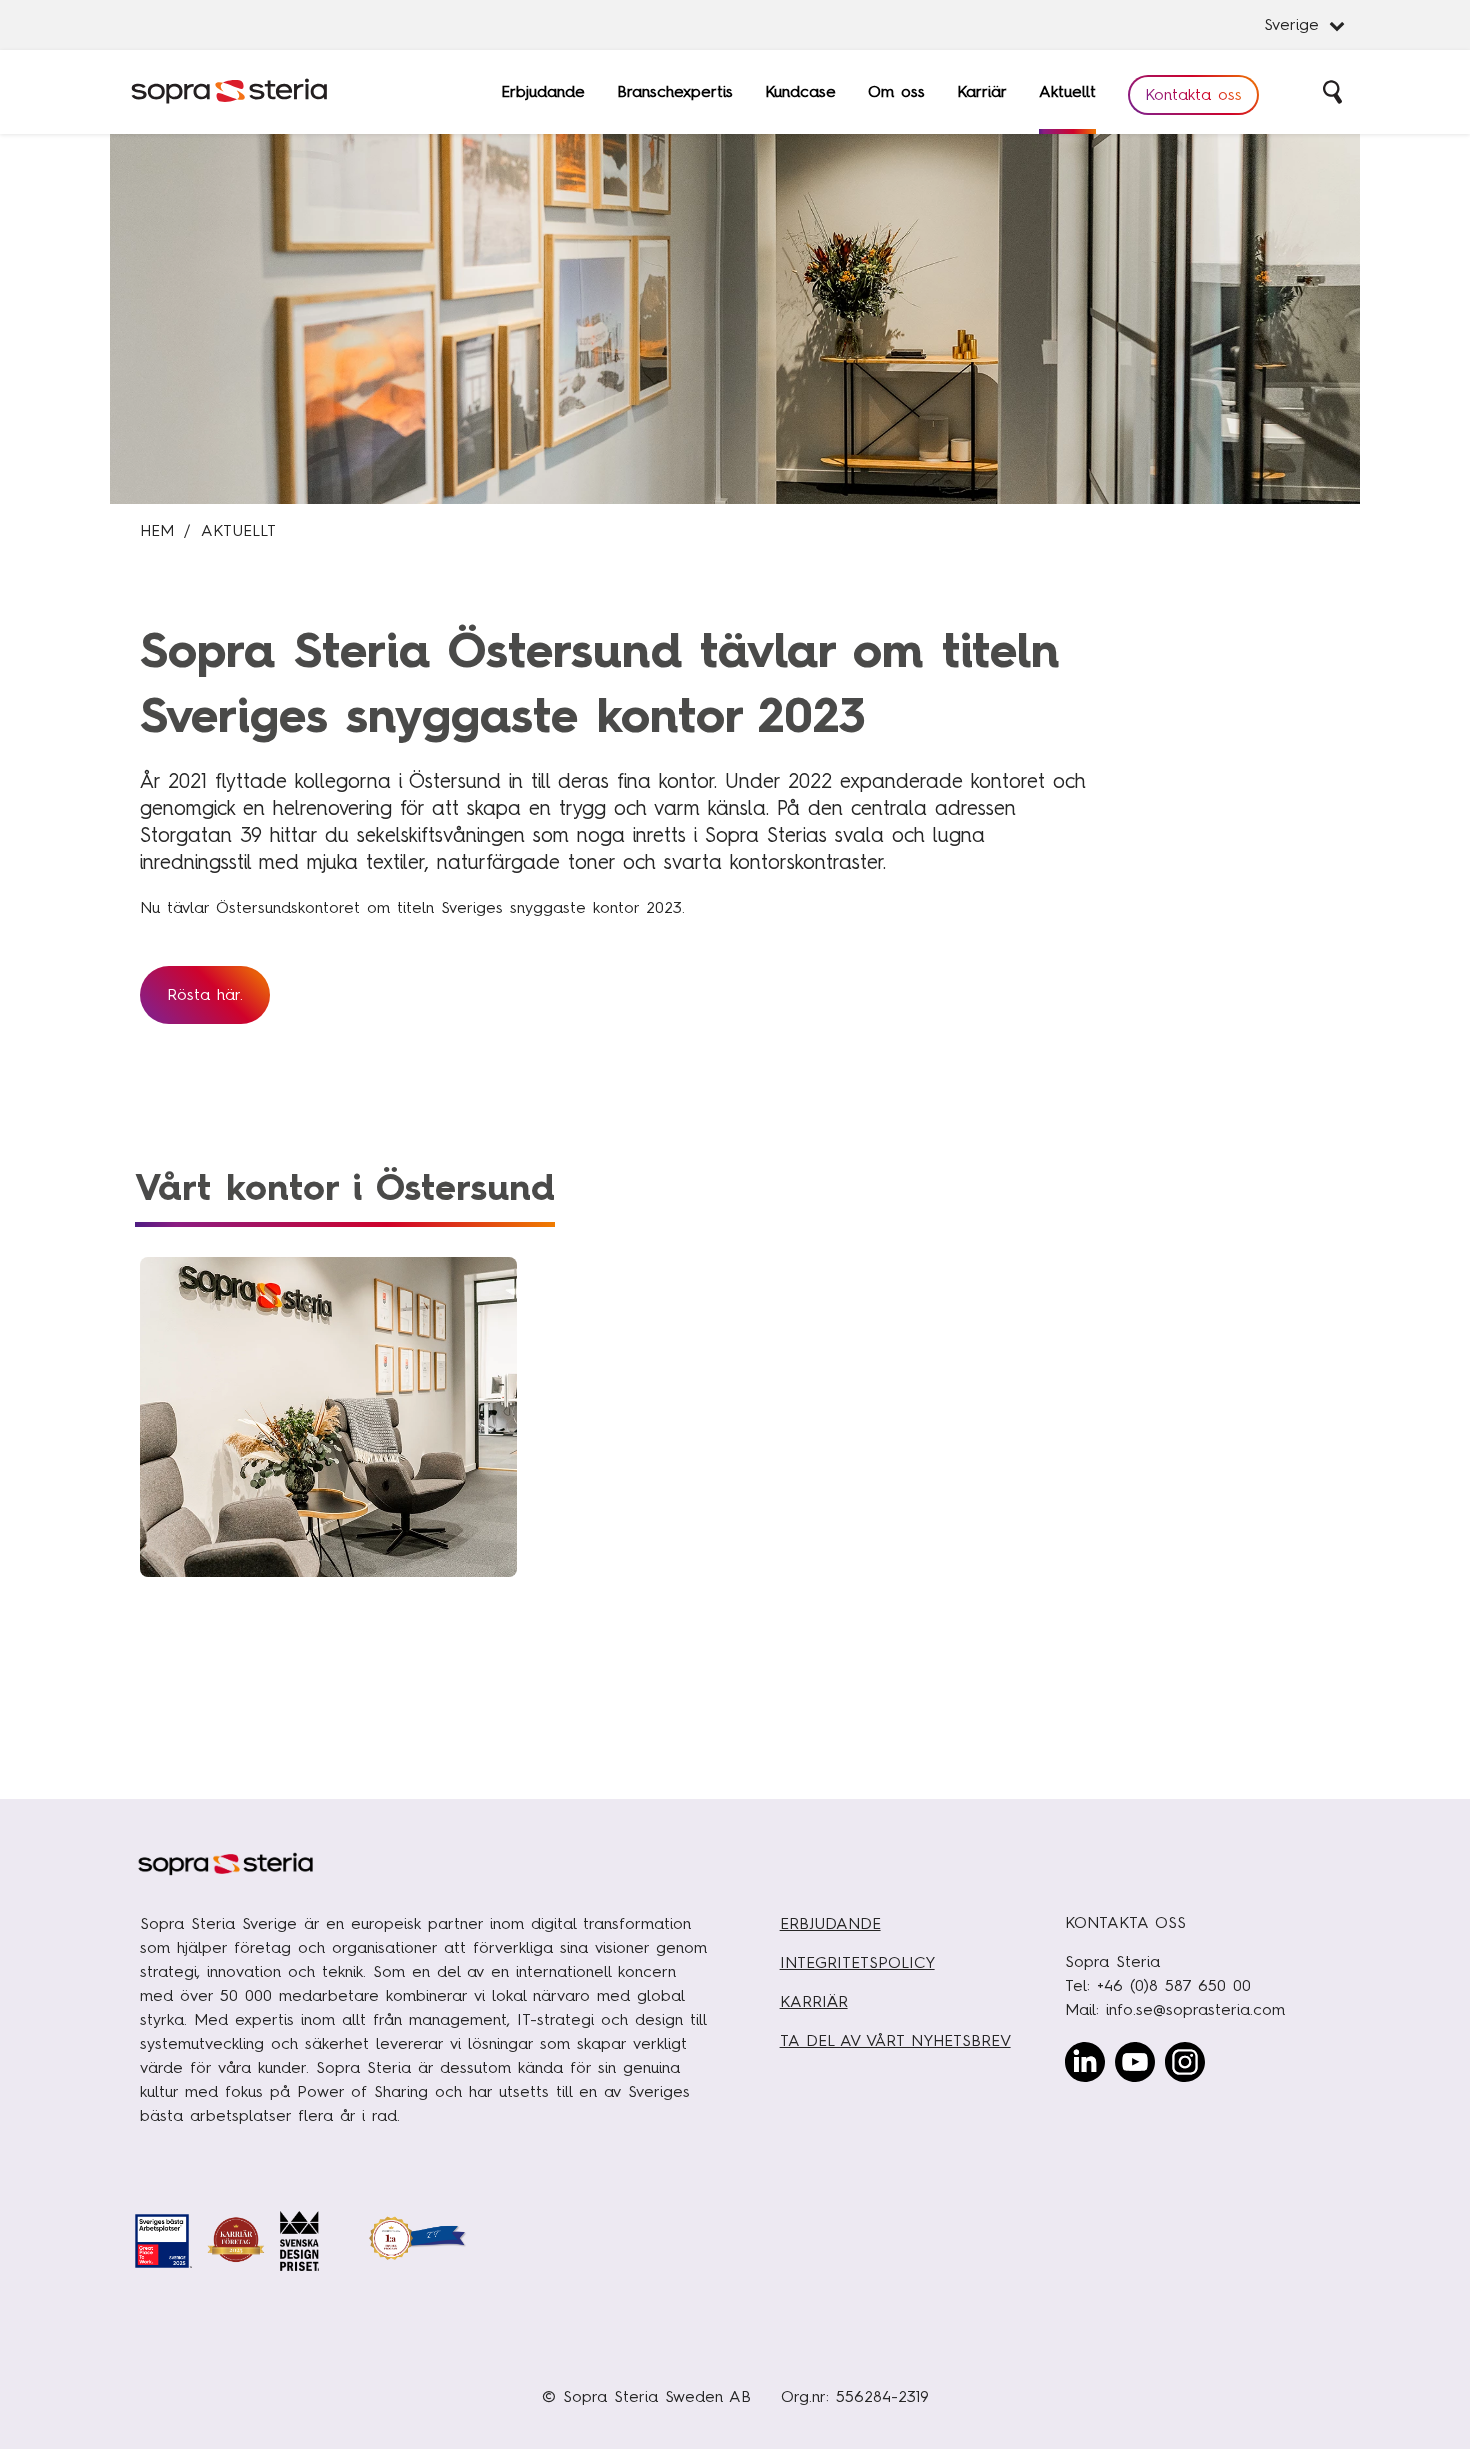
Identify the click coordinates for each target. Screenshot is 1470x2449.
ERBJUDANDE (830, 1923)
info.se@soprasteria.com (1195, 2009)
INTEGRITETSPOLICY (857, 1962)
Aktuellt (238, 530)
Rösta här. (205, 994)
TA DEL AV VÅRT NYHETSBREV (895, 2040)
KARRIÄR (814, 2001)
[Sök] (1334, 92)
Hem (157, 530)
